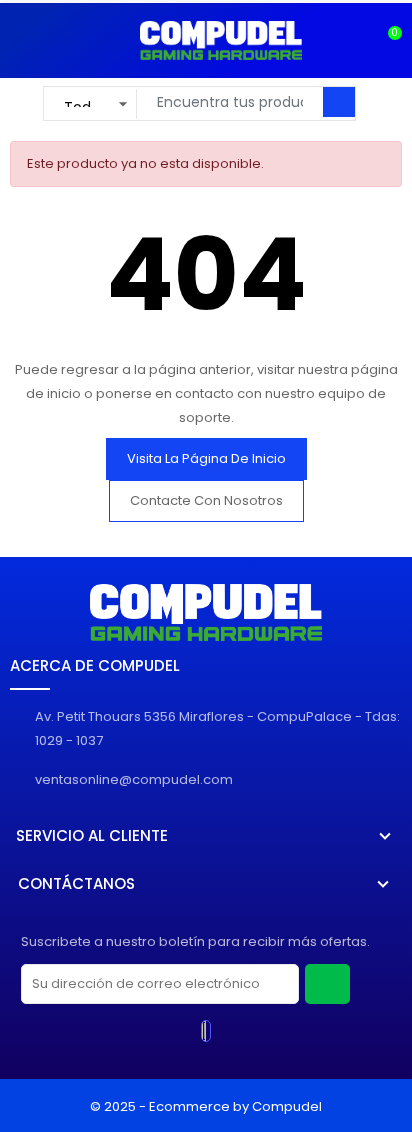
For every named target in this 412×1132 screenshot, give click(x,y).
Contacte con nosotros (206, 500)
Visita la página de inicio (206, 458)
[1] (327, 984)
